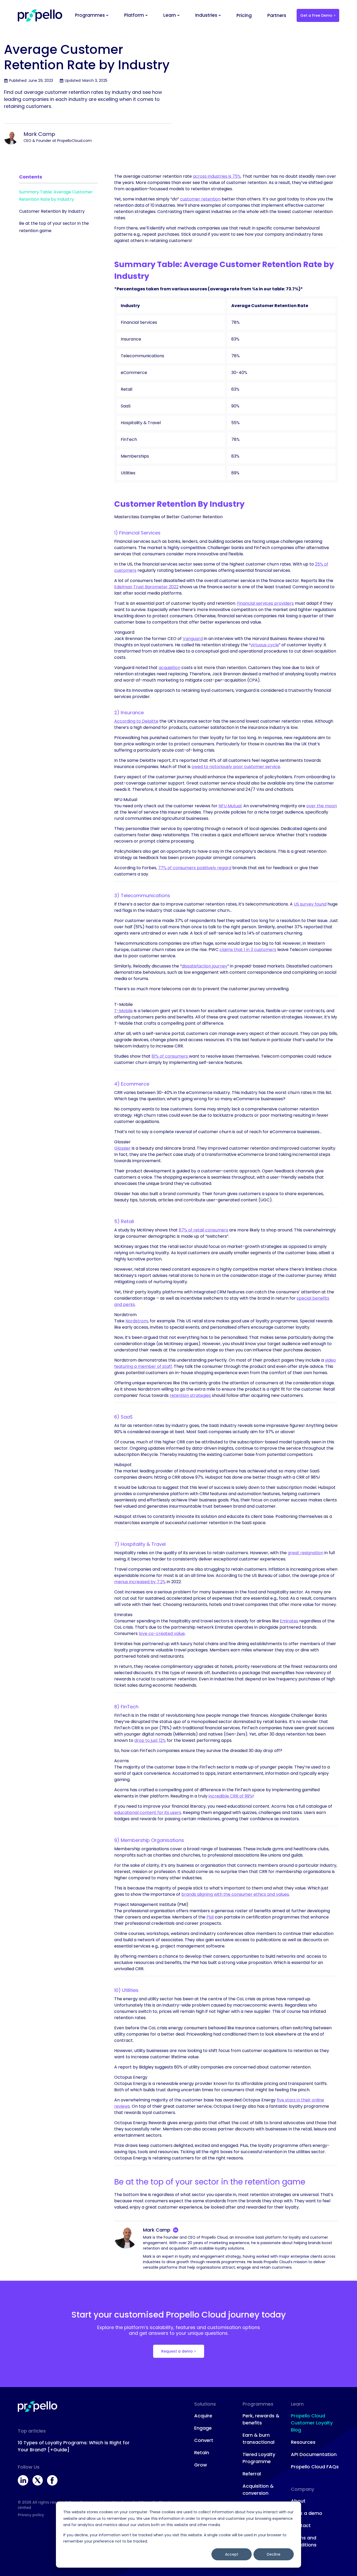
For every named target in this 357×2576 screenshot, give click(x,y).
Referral (252, 2474)
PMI (210, 1917)
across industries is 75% (217, 176)
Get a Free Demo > (318, 15)
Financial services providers (265, 603)
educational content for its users (148, 1813)
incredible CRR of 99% (231, 1796)
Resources (303, 2442)
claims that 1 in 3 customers (248, 950)
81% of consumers (170, 1056)
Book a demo (307, 2513)
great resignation (306, 1553)
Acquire (203, 2416)
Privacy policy (31, 2515)
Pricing (244, 15)
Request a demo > (179, 2351)
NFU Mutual (230, 806)
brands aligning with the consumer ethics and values (235, 1894)
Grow (201, 2465)
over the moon (322, 806)
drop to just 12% (150, 1740)
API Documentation (314, 2454)
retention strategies (190, 1395)
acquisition (169, 668)
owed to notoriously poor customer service (236, 767)
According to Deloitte (136, 721)
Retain (202, 2453)
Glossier (122, 1148)
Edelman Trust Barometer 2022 (146, 587)
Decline (274, 2554)
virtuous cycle (265, 645)
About (298, 2501)
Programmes (90, 15)
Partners (277, 15)
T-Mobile (123, 1011)
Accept (232, 2554)
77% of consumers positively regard (195, 868)
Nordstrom (137, 1321)
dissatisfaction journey (205, 966)
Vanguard (193, 639)
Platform (134, 15)
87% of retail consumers (203, 1230)
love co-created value (162, 1633)
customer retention (200, 199)
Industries (206, 15)
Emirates (289, 1621)
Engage (203, 2428)
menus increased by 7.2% (140, 1582)
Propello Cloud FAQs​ (315, 2467)
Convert (204, 2440)
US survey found (310, 904)
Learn (170, 15)
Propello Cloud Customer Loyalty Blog (312, 2423)
